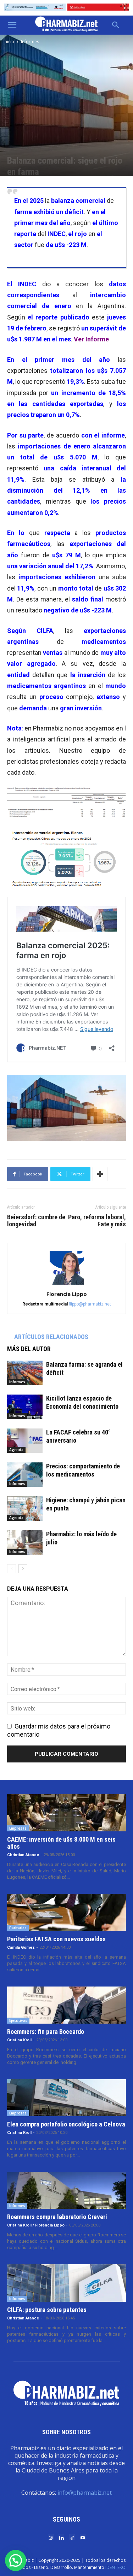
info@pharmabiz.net (85, 2493)
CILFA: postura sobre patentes (47, 2310)
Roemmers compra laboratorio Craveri (57, 2217)
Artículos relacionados (51, 1337)
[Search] (116, 25)
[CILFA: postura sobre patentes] (66, 2283)
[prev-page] (12, 1569)
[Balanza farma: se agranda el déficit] (25, 1373)
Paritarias (18, 1928)
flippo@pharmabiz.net (90, 1304)
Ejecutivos (18, 2020)
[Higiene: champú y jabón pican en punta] (25, 1509)
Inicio (9, 42)
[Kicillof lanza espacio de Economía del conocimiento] (25, 1407)
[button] (12, 25)
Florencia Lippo (67, 1294)
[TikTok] (72, 2537)
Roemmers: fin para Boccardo (46, 2032)
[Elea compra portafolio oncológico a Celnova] (66, 2098)
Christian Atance (23, 1855)
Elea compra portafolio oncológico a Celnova (66, 2124)
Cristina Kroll (19, 2040)
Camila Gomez (21, 1947)
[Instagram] (51, 2537)
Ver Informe (91, 339)
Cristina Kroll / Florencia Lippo (36, 2225)
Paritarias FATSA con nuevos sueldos (56, 1939)
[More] (100, 1174)
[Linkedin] (61, 2537)
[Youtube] (83, 2537)
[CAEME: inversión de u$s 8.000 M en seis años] (66, 1813)
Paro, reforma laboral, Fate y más (97, 1221)
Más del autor (29, 1349)
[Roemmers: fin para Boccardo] (66, 2005)
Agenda (16, 1450)
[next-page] (23, 1569)
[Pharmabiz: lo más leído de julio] (25, 1542)
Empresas (18, 1828)
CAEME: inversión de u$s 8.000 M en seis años (61, 1843)
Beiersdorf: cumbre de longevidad (36, 1221)
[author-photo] (67, 1284)
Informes (30, 42)
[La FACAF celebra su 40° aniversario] (25, 1441)
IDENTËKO (115, 2567)
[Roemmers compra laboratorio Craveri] (66, 2190)
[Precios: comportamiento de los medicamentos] (25, 1475)
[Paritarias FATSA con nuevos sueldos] (66, 1912)
